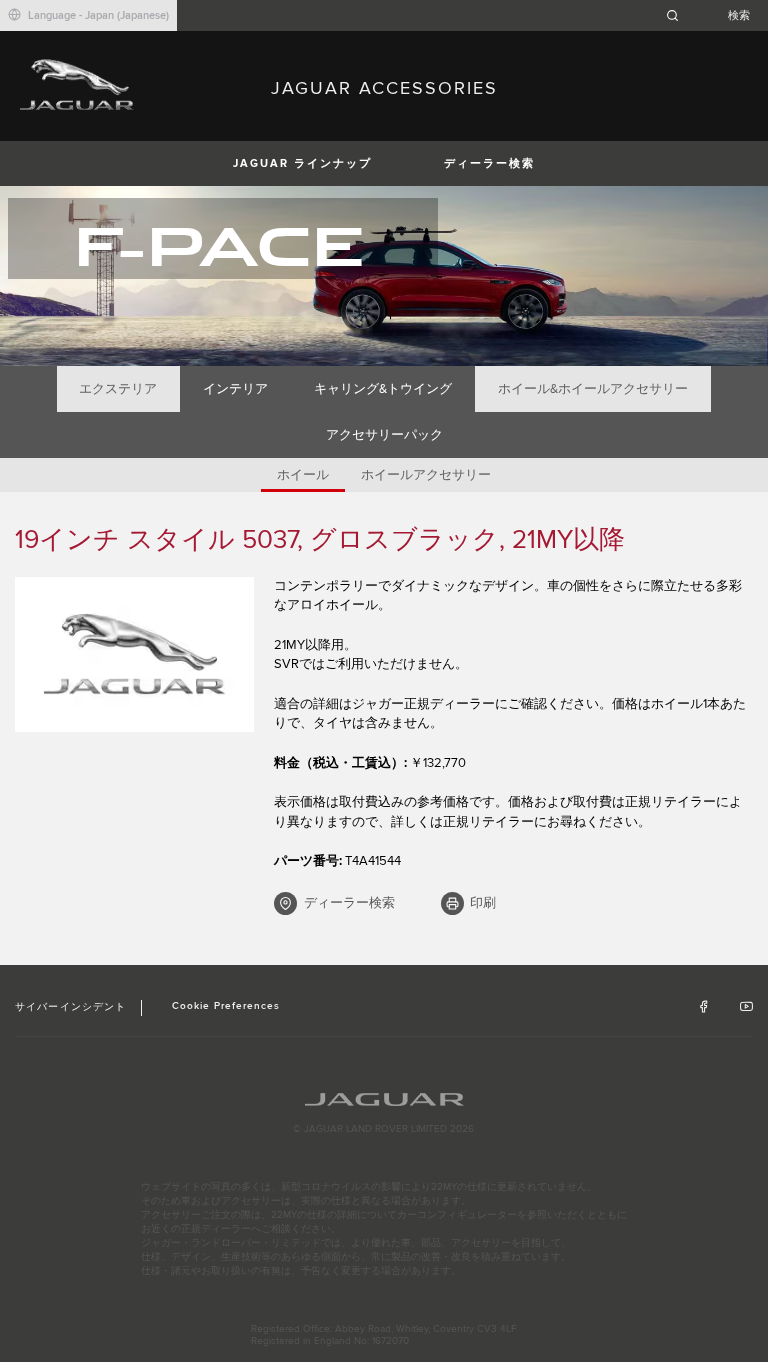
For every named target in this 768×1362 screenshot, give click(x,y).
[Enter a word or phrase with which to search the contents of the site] (714, 15)
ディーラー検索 (489, 163)
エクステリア (118, 389)
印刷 (483, 903)
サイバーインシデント (70, 1007)
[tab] (118, 389)
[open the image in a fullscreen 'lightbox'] (134, 654)
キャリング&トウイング (383, 389)
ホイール (303, 475)
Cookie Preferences (226, 1006)
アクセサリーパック (384, 435)
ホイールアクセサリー (426, 475)
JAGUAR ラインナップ (302, 163)
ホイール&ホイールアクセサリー (593, 389)
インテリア (235, 389)
